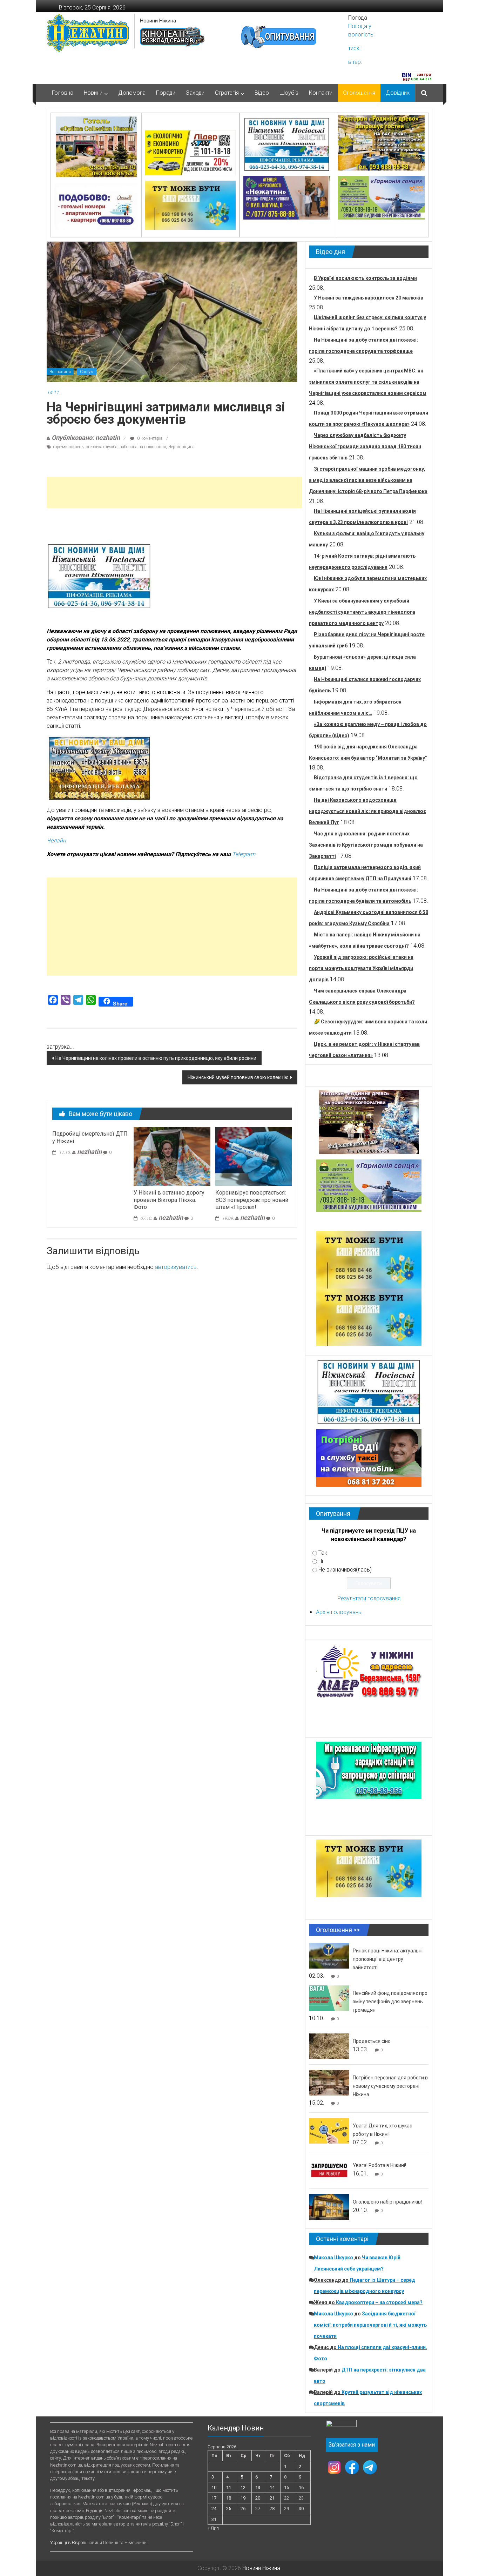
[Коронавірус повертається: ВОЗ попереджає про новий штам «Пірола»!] (254, 1156)
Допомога (132, 93)
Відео (262, 93)
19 (243, 2498)
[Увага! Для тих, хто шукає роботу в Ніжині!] (329, 2130)
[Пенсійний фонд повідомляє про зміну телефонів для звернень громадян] (329, 1998)
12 (243, 2487)
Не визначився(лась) (345, 1570)
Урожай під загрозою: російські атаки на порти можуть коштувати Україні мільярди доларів (361, 968)
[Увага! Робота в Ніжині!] (329, 2170)
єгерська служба (102, 447)
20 (258, 2498)
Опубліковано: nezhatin (86, 438)
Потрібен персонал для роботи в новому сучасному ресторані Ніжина (390, 2086)
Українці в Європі (68, 2543)
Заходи (195, 93)
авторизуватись (176, 1267)
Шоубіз (289, 93)
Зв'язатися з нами (352, 2445)
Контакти (321, 93)
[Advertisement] (174, 492)
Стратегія (227, 93)
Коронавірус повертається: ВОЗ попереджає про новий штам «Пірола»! (252, 1200)
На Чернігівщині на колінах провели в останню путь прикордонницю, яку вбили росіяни (156, 1058)
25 (229, 2508)
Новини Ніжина (158, 21)
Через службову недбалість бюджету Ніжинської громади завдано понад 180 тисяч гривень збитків (365, 446)
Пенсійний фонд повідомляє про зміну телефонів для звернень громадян (390, 2002)
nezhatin (89, 1152)
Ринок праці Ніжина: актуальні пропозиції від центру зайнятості (388, 1959)
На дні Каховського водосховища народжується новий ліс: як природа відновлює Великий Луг (367, 811)
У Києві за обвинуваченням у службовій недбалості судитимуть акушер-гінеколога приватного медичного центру (362, 612)
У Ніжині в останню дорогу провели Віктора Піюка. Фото (169, 1200)
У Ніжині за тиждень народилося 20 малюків (369, 298)
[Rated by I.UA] (341, 2425)
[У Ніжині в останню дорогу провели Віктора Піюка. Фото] (172, 1156)
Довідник (398, 93)
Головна (63, 93)
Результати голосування (369, 1598)
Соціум (87, 372)
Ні (321, 1561)
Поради (166, 93)
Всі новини (60, 372)
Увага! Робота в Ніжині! (379, 2165)
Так (323, 1553)
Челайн (56, 840)
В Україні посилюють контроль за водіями (365, 278)
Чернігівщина (181, 447)
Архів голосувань (339, 1612)
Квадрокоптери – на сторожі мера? (379, 2302)
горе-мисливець (68, 447)
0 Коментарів (149, 438)
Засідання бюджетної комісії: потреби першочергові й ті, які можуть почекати (370, 2325)
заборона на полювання (143, 447)
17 (214, 2498)
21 (272, 2498)
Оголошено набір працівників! (387, 2202)
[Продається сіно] (329, 2046)
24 (214, 2508)
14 (272, 2487)
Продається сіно (372, 2041)
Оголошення (359, 93)
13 (258, 2487)
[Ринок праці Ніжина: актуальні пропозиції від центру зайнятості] (329, 1955)
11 (229, 2487)
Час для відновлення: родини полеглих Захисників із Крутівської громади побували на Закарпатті (366, 845)
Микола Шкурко (333, 2258)
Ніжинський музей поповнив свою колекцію (238, 1077)
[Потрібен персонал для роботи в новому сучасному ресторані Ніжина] (329, 2082)
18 (229, 2498)
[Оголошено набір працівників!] (329, 2207)
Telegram (244, 854)
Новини (93, 93)
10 (214, 2487)
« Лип (213, 2528)
